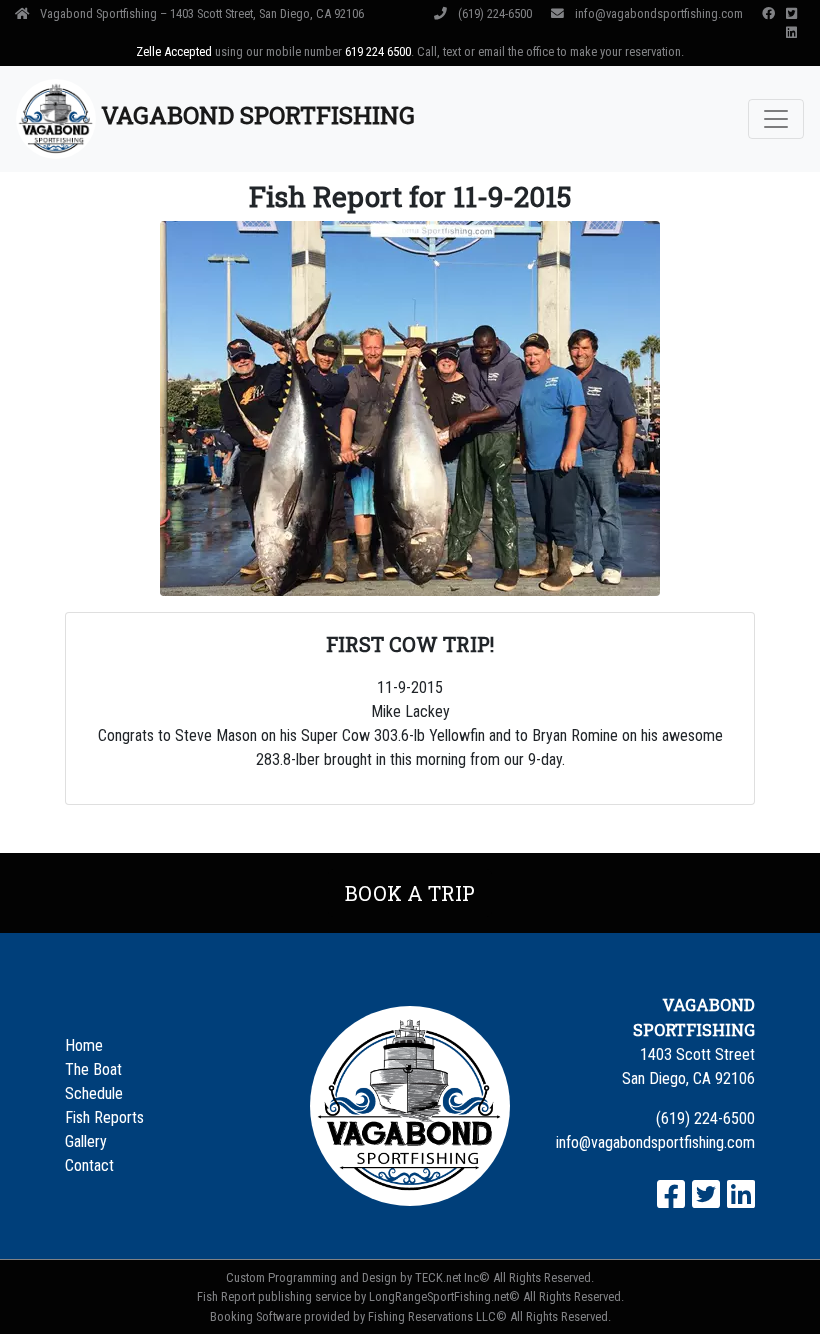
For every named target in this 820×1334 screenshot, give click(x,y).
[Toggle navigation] (776, 119)
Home (84, 1045)
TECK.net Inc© (452, 1277)
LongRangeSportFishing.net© (444, 1296)
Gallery (86, 1141)
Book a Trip (410, 893)
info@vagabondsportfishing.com (659, 13)
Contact (89, 1165)
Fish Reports (104, 1117)
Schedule (94, 1093)
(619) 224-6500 (495, 13)
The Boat (93, 1069)
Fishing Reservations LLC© (437, 1316)
